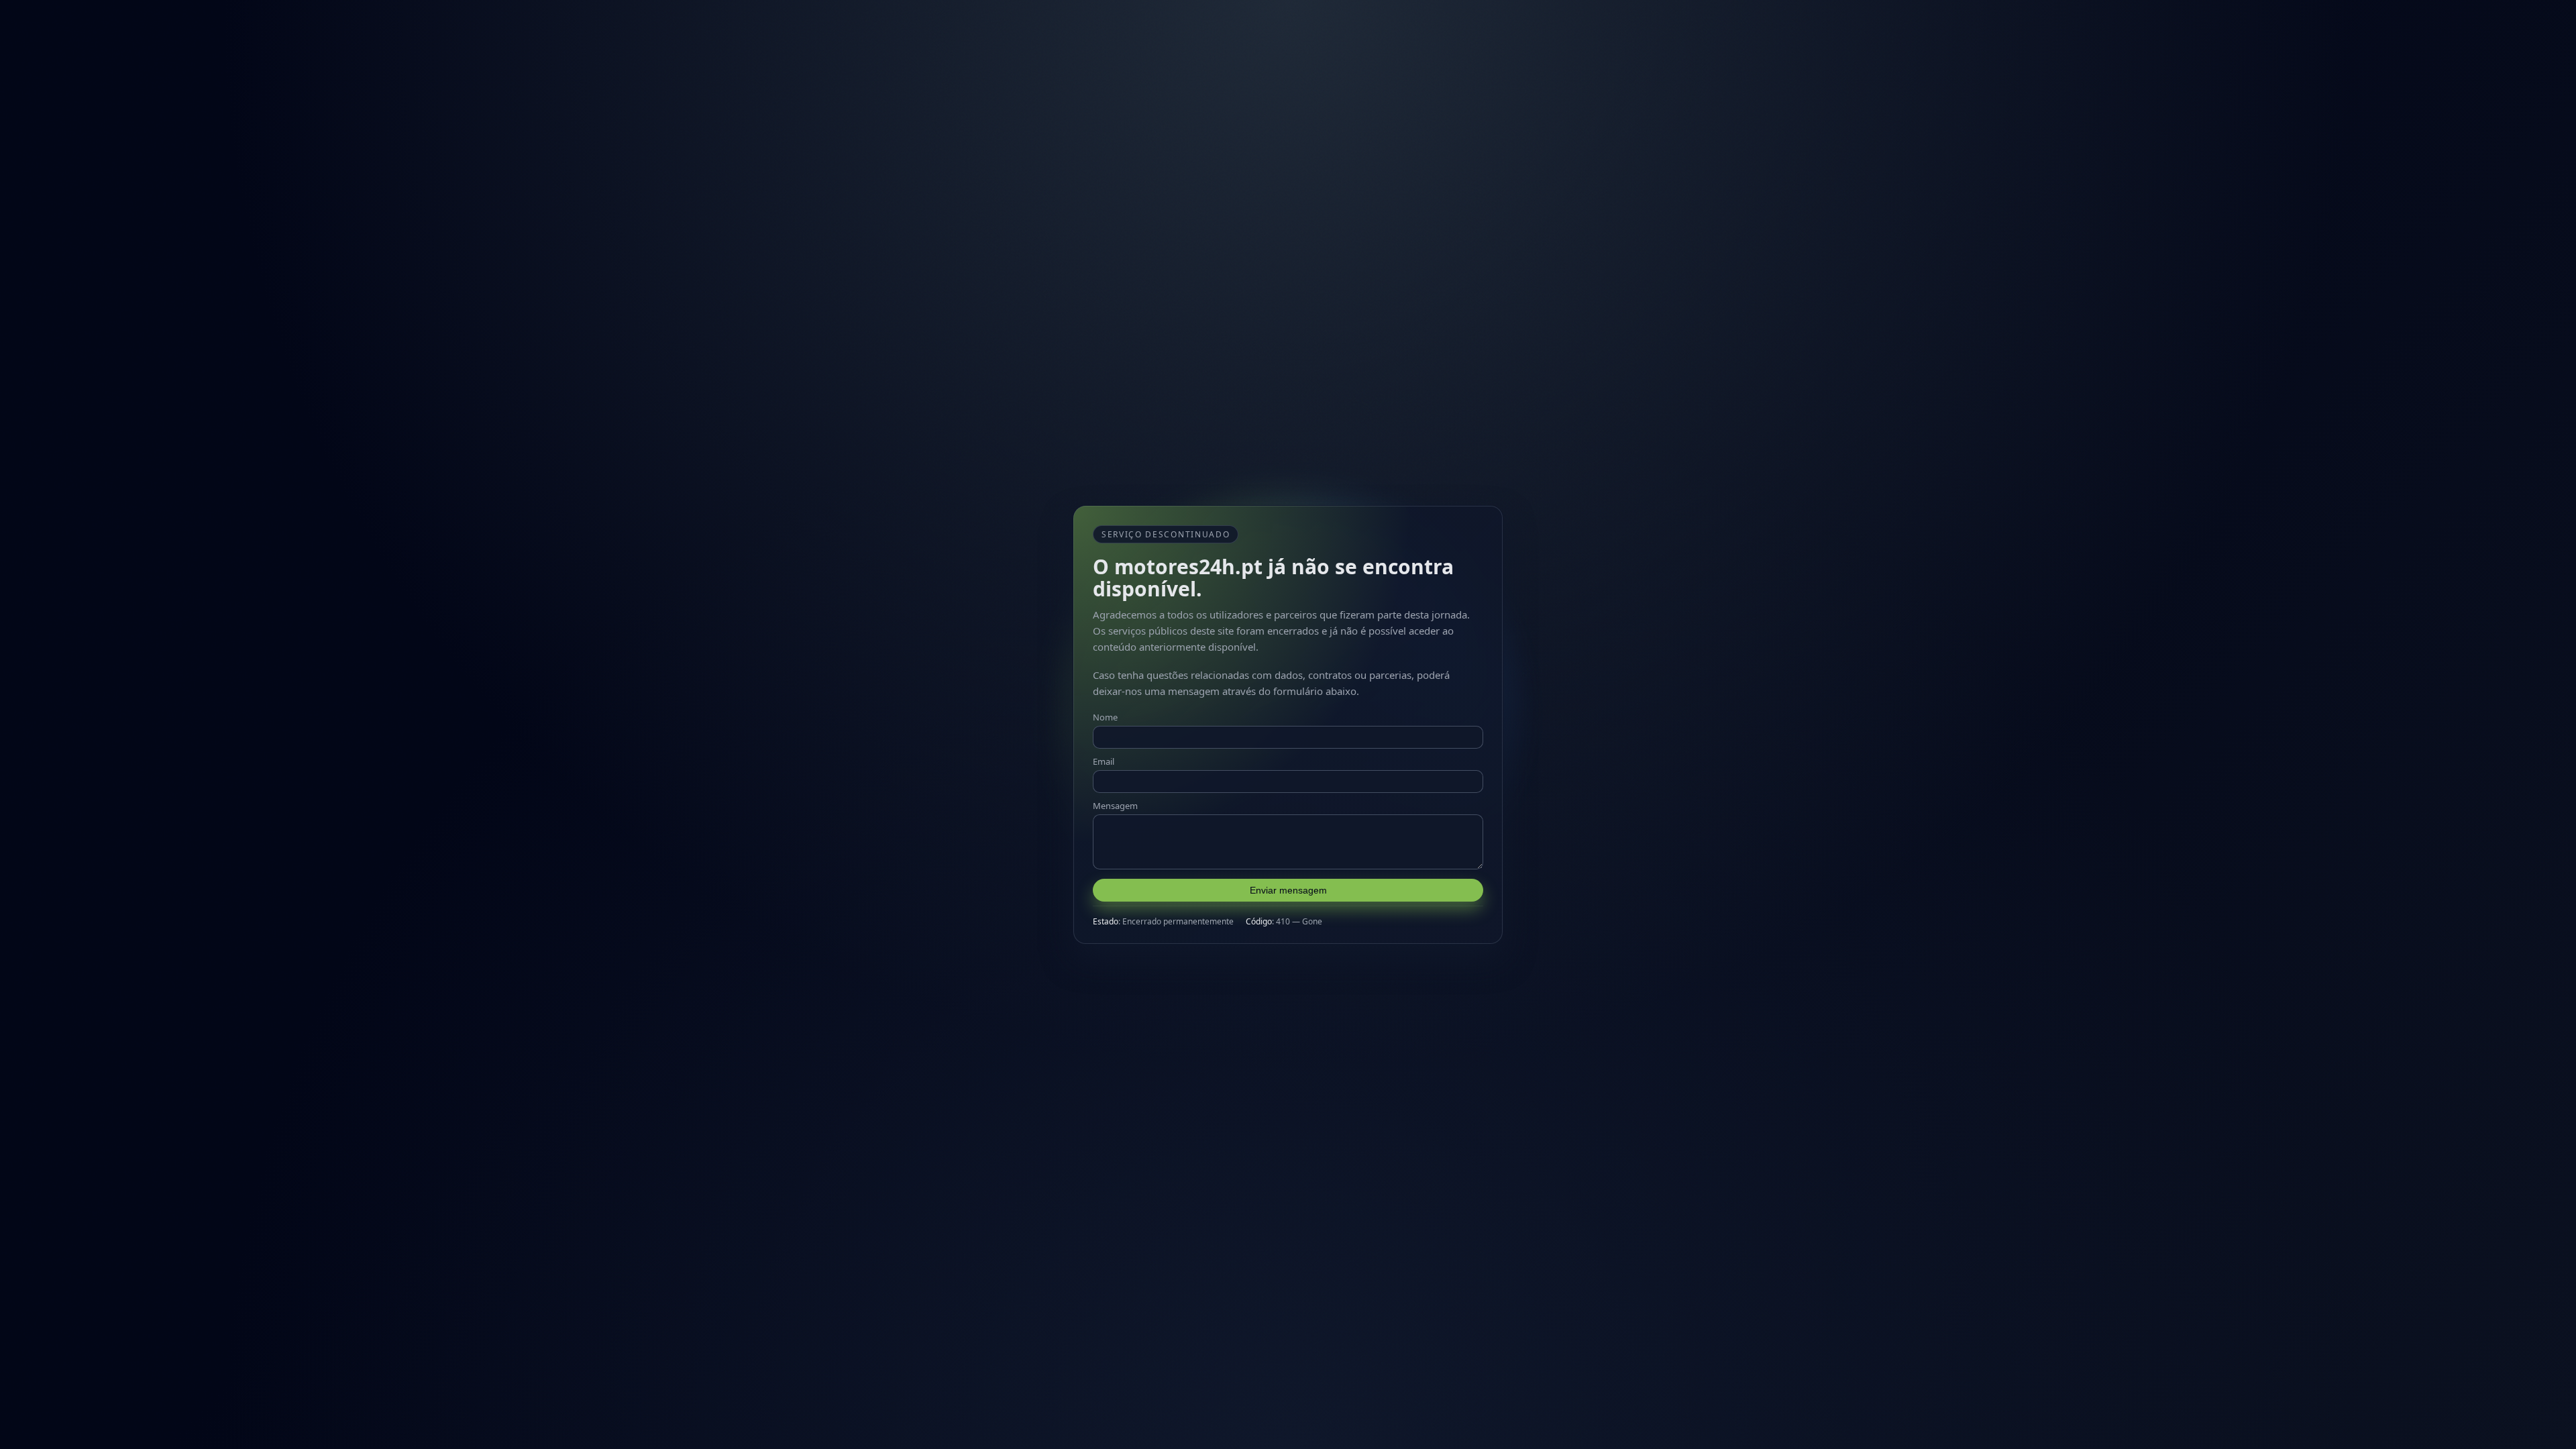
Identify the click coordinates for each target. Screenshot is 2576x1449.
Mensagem (1115, 806)
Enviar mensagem (1288, 890)
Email (1104, 761)
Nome (1105, 717)
